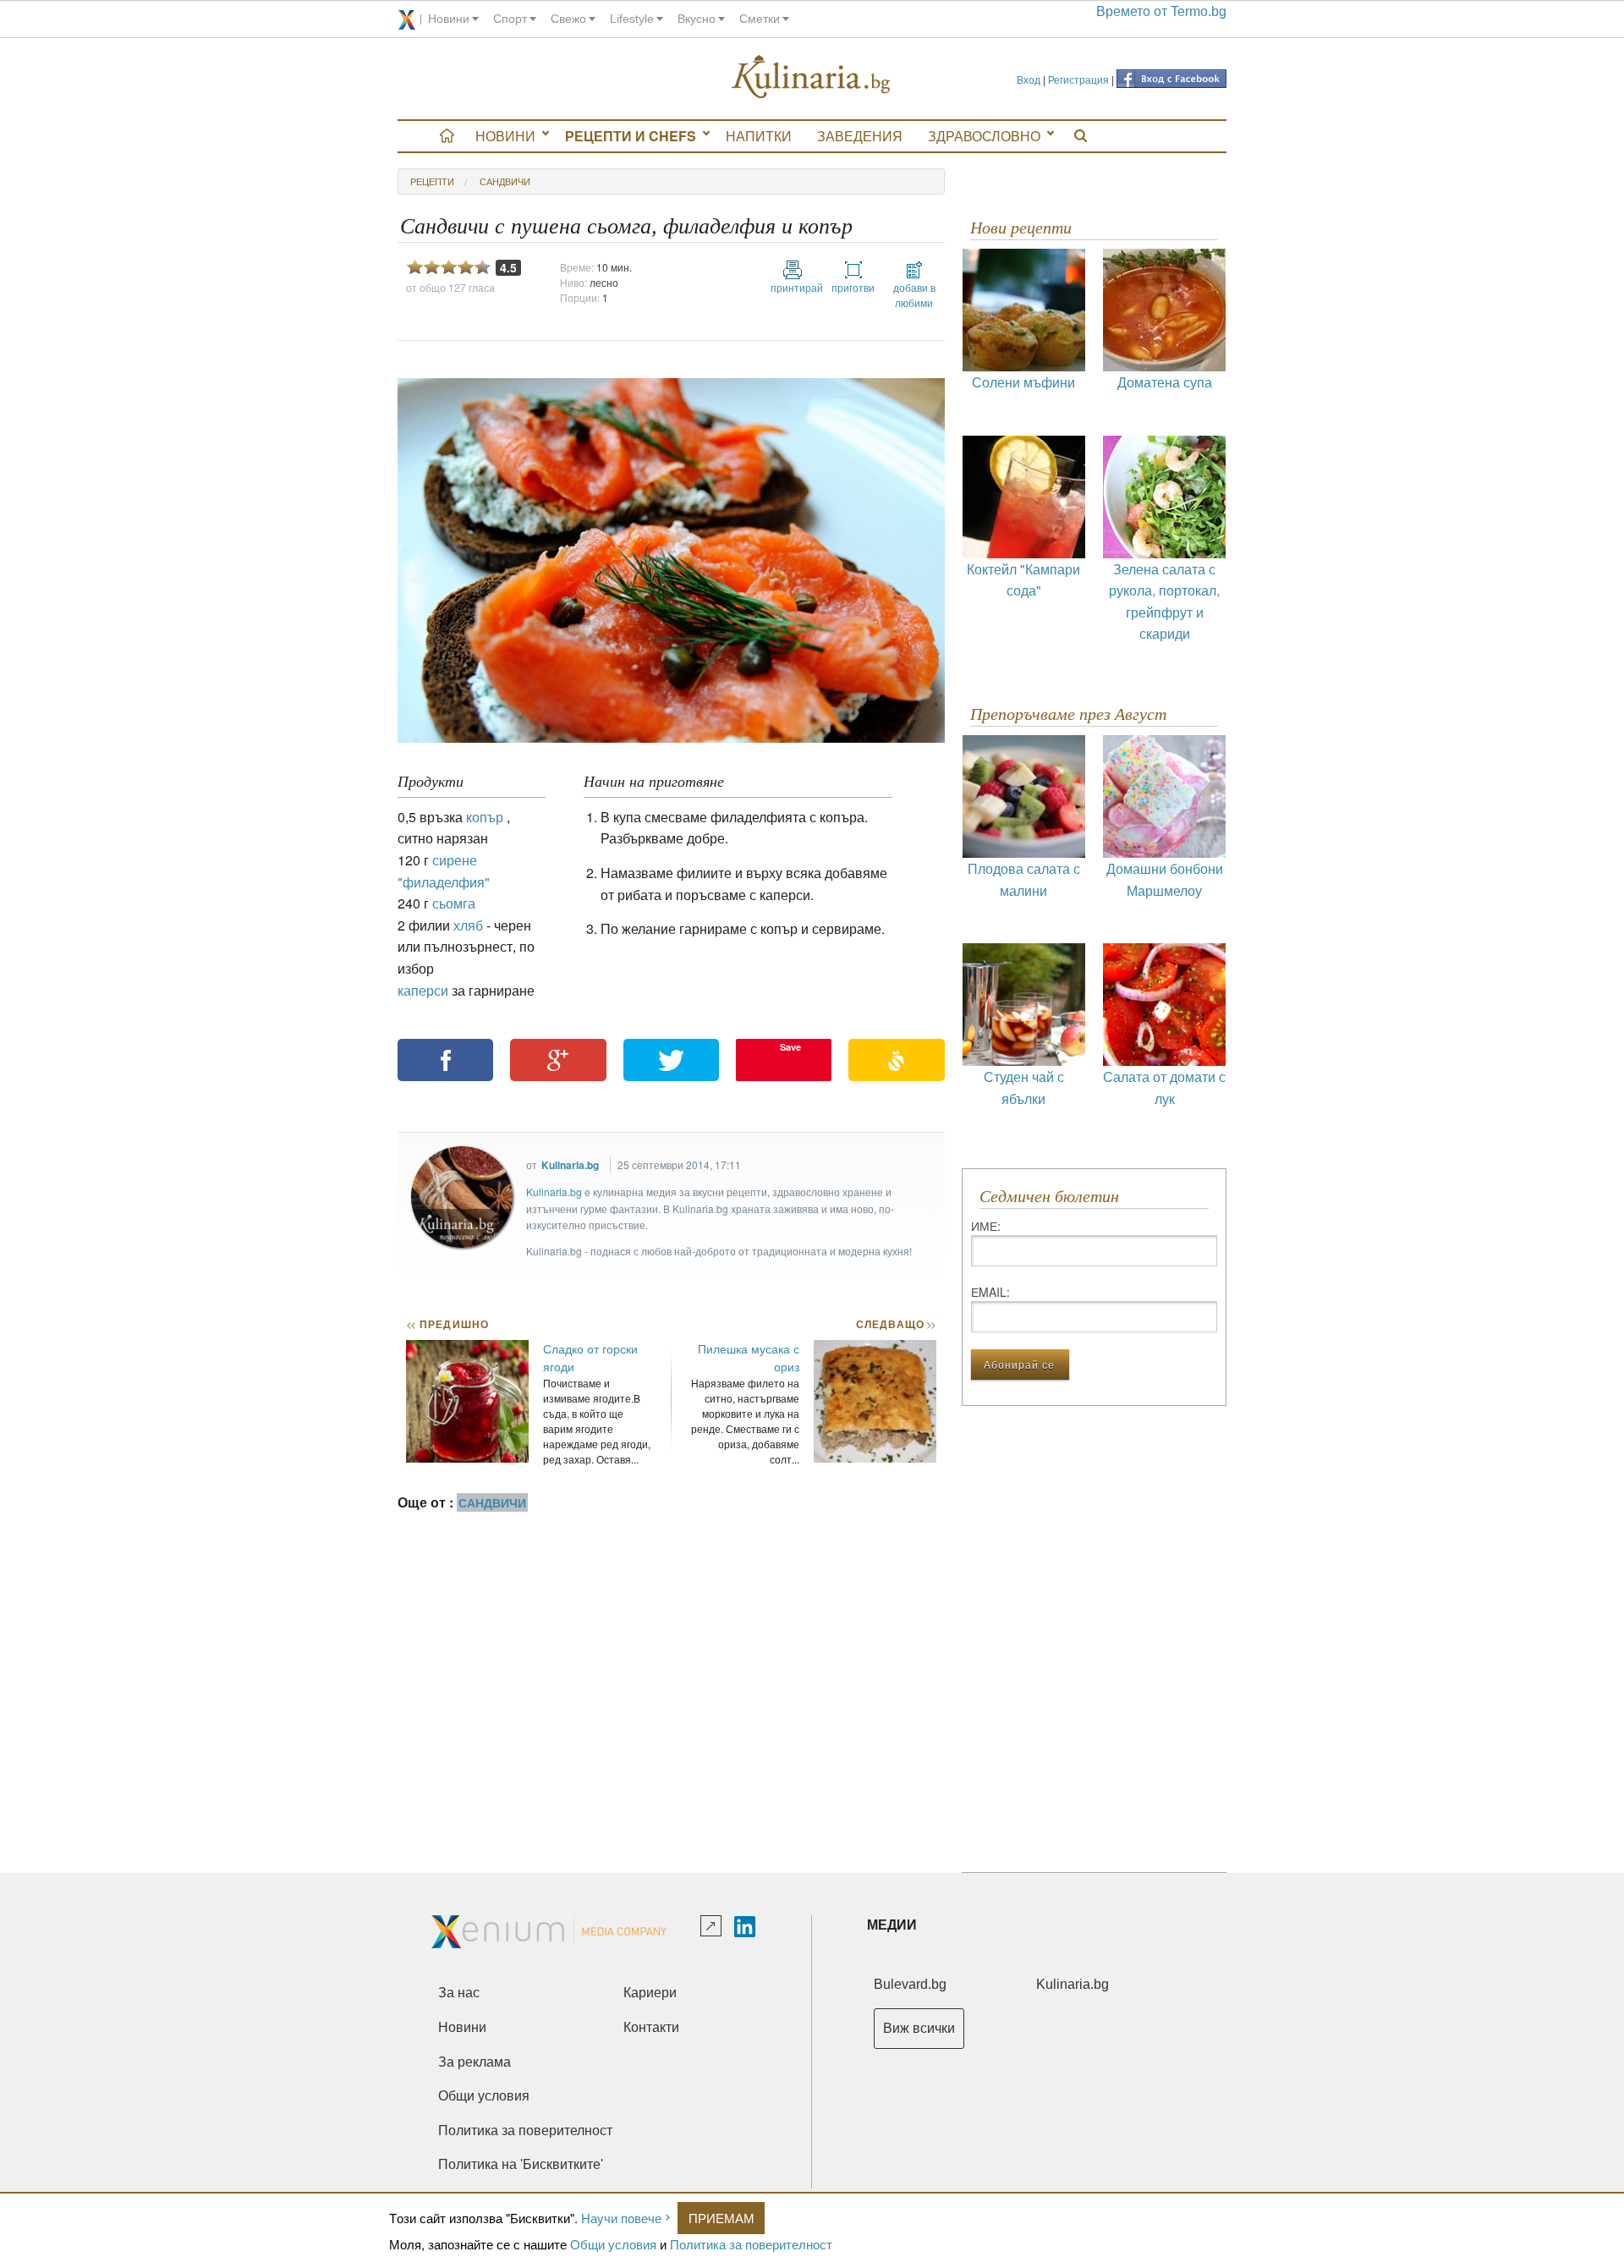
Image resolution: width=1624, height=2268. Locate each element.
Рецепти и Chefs (631, 136)
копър (485, 817)
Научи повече (621, 2218)
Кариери (650, 1993)
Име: (986, 1226)
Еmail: (990, 1292)
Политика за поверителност (751, 2244)
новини (449, 19)
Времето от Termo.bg (1161, 11)
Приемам (721, 2218)
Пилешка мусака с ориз (749, 1357)
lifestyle (632, 19)
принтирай (793, 287)
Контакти (651, 2027)
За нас (459, 1993)
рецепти (432, 181)
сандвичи (505, 181)
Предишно (447, 1324)
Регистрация (1078, 79)
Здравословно (984, 136)
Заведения (860, 136)
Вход (1029, 79)
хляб (468, 925)
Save (790, 1047)
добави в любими (914, 295)
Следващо (895, 1324)
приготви (853, 287)
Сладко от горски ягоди (590, 1357)
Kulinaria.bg (570, 1165)
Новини (505, 136)
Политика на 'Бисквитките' (521, 2164)
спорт (510, 19)
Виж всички (919, 2028)
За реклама (475, 2062)
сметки (760, 19)
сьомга (454, 903)
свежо (568, 19)
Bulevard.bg (910, 1984)
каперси (423, 990)
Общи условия (613, 2244)
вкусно (697, 19)
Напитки (759, 136)
